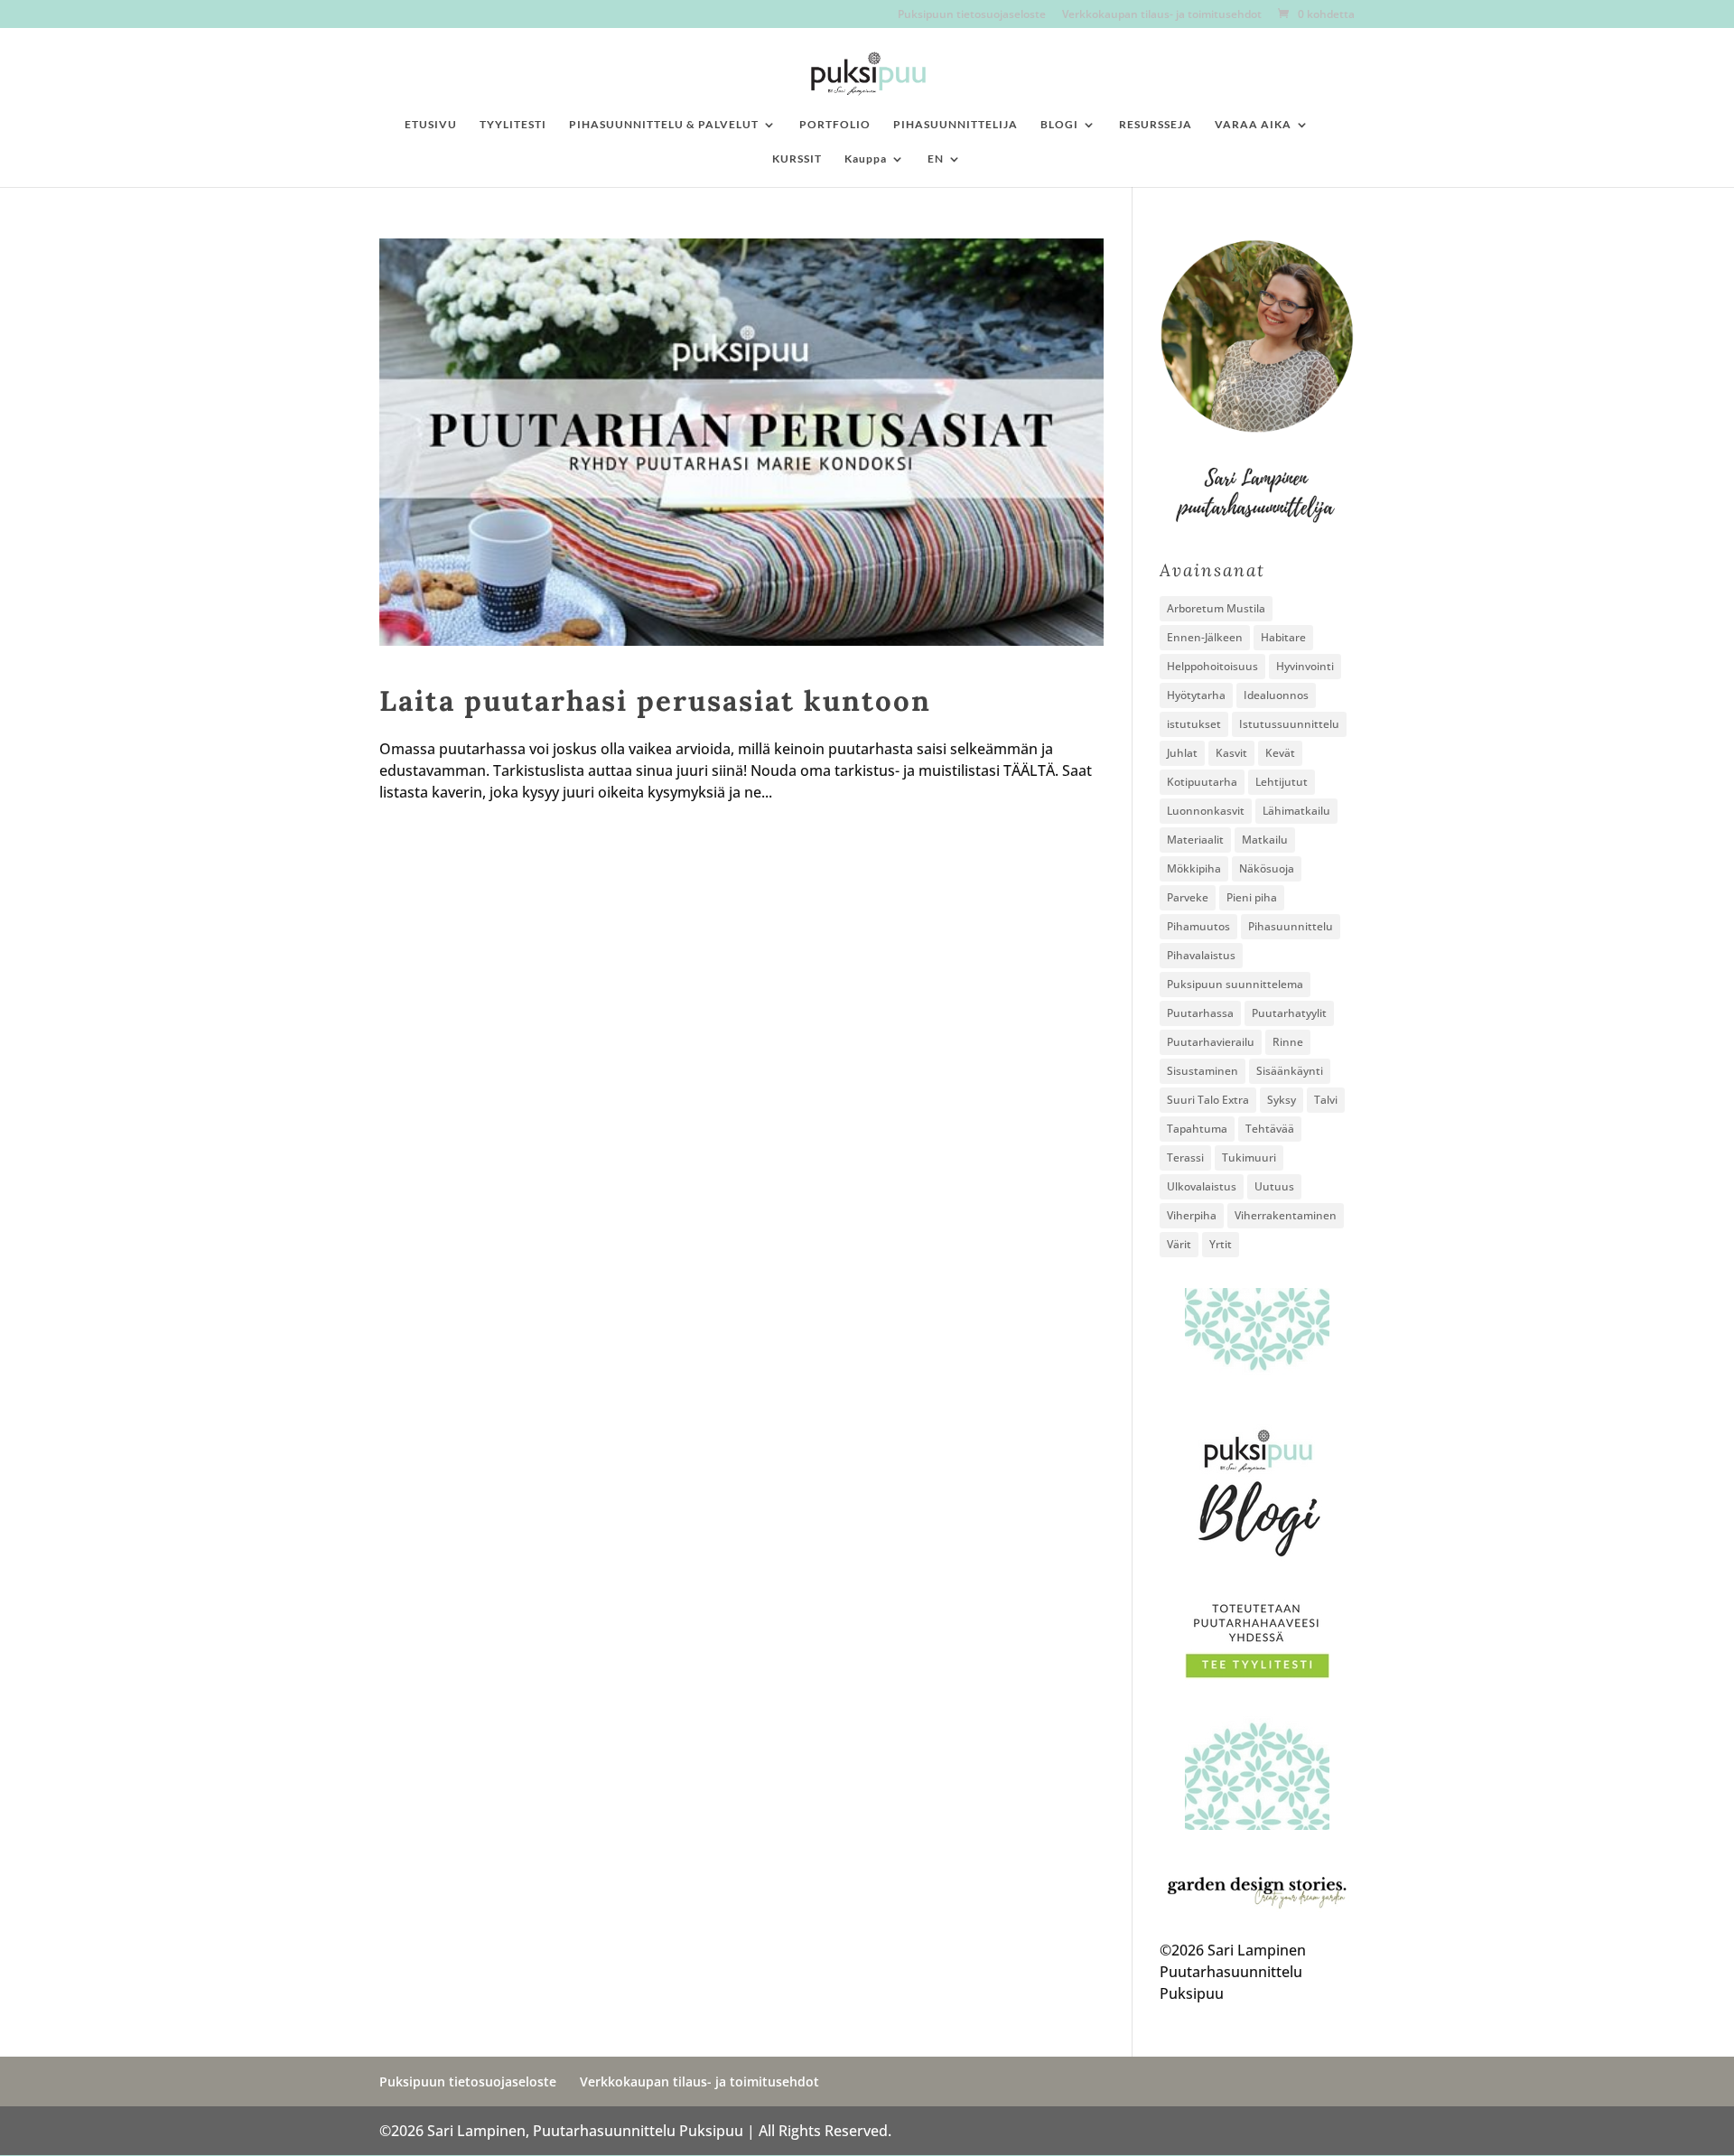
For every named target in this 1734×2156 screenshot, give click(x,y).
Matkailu (1265, 840)
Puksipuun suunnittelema (1235, 984)
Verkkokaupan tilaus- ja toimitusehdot (1162, 15)
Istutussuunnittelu (1289, 724)
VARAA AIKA (1253, 125)
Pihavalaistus (1201, 955)
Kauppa (866, 159)
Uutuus (1274, 1186)
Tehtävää (1270, 1129)
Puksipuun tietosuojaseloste (972, 15)
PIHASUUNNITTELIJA (956, 125)
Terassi (1185, 1157)
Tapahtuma (1197, 1129)
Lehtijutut (1282, 782)
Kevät (1280, 753)
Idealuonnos (1276, 695)
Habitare (1283, 637)
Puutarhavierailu (1211, 1042)
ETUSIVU (431, 125)
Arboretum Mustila (1216, 608)
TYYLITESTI (513, 125)
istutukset (1194, 724)
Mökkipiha (1194, 868)
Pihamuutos (1198, 926)
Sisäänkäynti (1290, 1071)
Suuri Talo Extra (1208, 1100)
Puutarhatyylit (1289, 1013)
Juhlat (1182, 753)
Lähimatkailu (1296, 811)
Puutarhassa (1200, 1013)
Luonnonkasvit (1206, 811)
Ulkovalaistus (1202, 1186)
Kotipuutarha (1202, 782)
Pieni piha (1252, 897)
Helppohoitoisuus (1212, 666)
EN (936, 159)
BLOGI (1059, 125)
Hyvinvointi (1305, 666)
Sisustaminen (1203, 1071)
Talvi (1326, 1100)
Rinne (1288, 1042)
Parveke (1188, 897)
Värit (1179, 1244)
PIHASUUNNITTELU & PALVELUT (664, 125)
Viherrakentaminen (1286, 1215)
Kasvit (1231, 753)
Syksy (1282, 1100)
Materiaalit (1195, 840)
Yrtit (1221, 1244)
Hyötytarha (1196, 695)
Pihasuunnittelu (1291, 926)
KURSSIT (797, 159)
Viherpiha (1192, 1215)
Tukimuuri (1249, 1157)
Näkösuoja (1267, 868)
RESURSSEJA (1156, 125)
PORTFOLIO (835, 125)
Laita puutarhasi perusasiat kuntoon (655, 701)
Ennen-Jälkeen (1205, 637)
